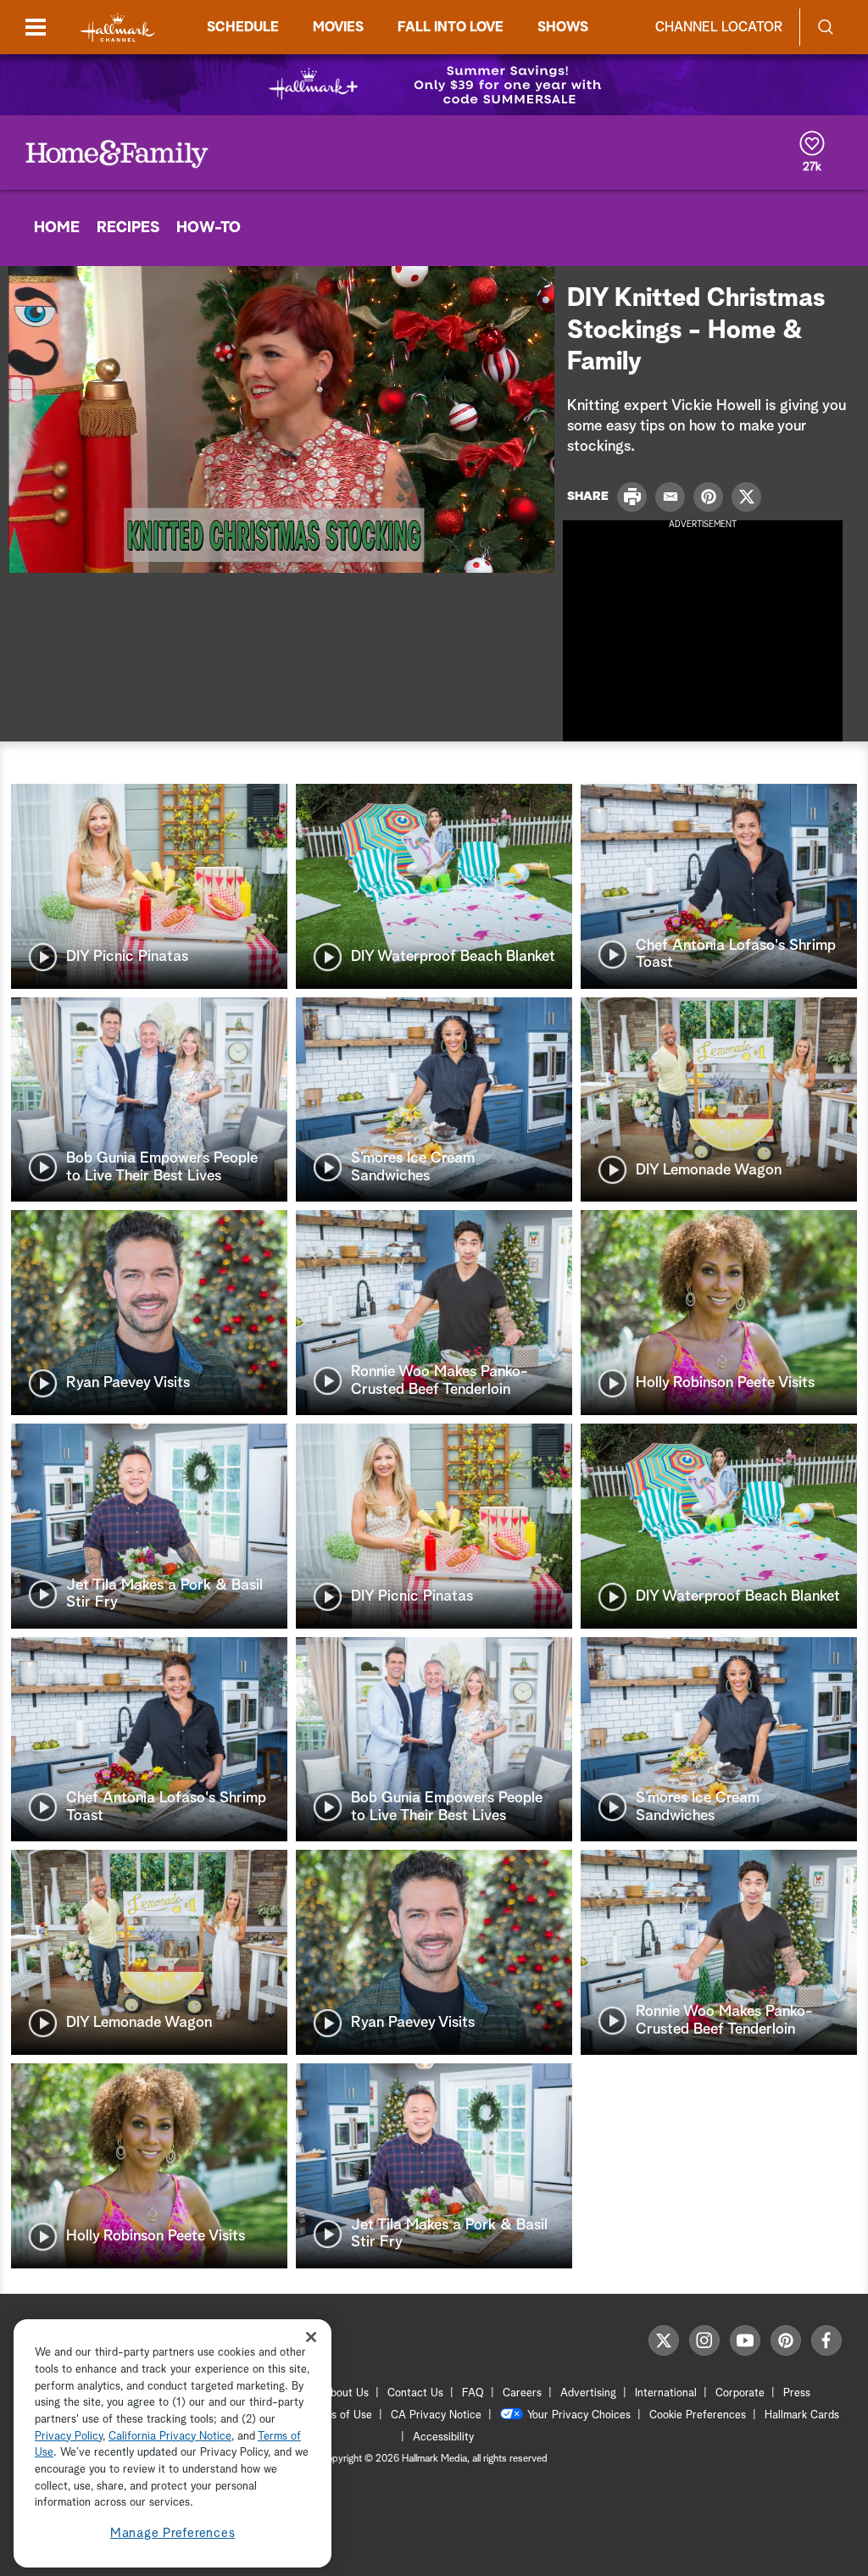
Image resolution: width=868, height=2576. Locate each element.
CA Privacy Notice (436, 2415)
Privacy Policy (69, 2437)
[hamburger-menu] (36, 27)
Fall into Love (451, 27)
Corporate (740, 2393)
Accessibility (443, 2437)
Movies (338, 27)
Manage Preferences (173, 2533)
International (666, 2393)
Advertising (588, 2393)
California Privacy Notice (170, 2437)
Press (797, 2393)
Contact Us (415, 2393)
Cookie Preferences (698, 2415)
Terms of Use (339, 2415)
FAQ (473, 2393)
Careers (522, 2393)
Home (57, 228)
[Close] (311, 2337)
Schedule (243, 27)
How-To (209, 228)
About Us (346, 2393)
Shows (563, 27)
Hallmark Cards (802, 2415)
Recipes (128, 228)
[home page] (118, 28)
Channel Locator (719, 27)
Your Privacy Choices (579, 2415)
